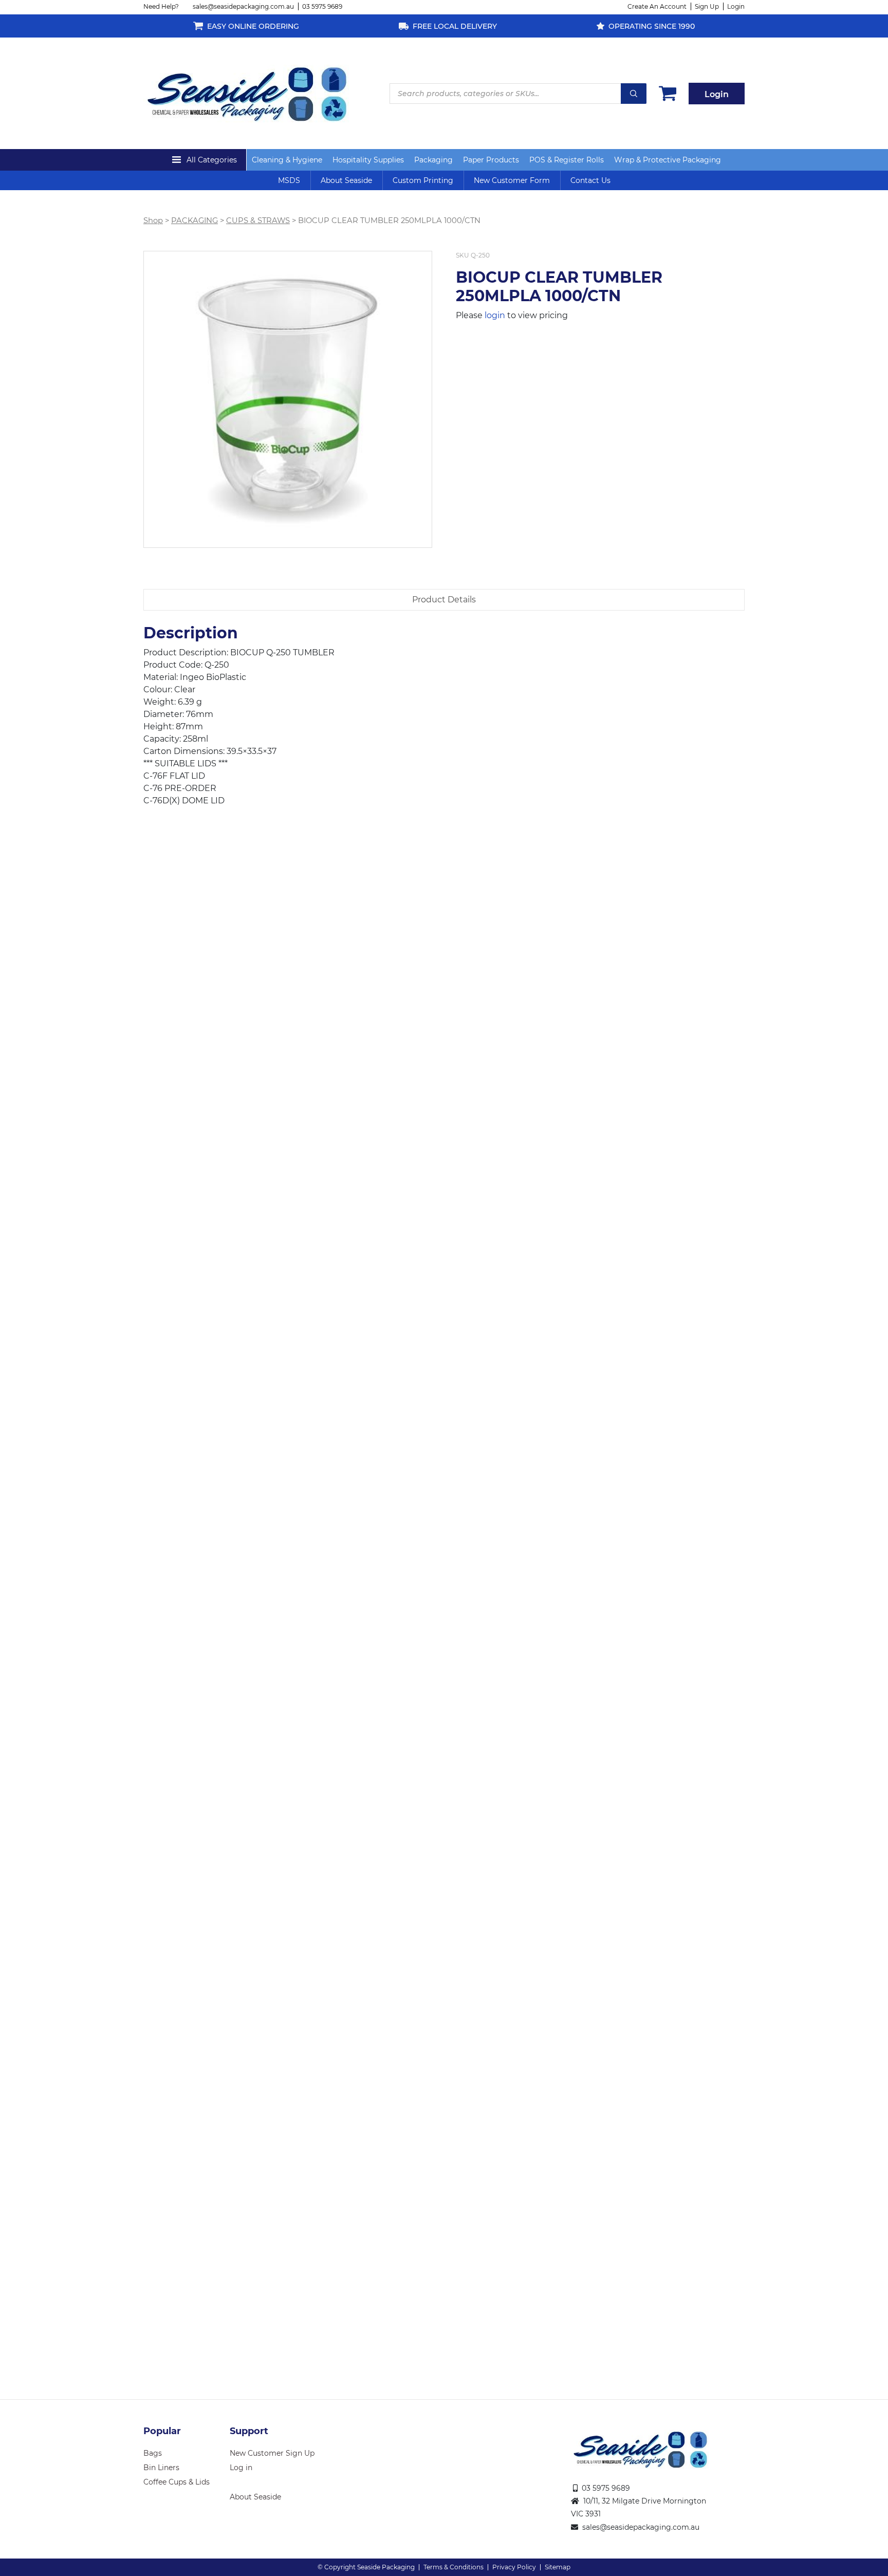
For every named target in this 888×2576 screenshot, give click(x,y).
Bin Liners (161, 2468)
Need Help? (161, 6)
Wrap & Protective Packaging (668, 160)
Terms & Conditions (454, 2567)
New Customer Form (512, 180)
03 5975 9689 (322, 6)
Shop (153, 220)
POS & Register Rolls (567, 160)
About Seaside (346, 180)
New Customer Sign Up (272, 2453)
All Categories (212, 160)
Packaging (433, 160)
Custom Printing (423, 180)
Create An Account (657, 6)
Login (736, 6)
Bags (153, 2453)
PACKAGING (195, 220)
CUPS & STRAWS (258, 220)
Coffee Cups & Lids (177, 2482)
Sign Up (707, 6)
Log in (241, 2468)
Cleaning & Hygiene (287, 160)
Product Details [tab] (444, 600)
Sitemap (558, 2567)
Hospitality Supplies (368, 160)
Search (634, 94)
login (495, 315)
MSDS (289, 180)
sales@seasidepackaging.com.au (243, 6)
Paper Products (491, 160)
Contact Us (590, 180)
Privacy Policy (514, 2567)
